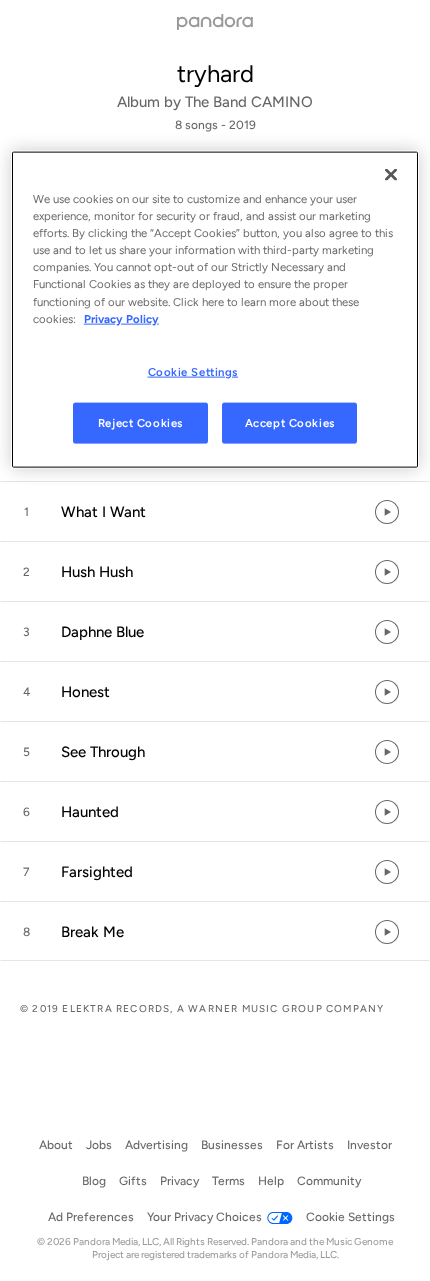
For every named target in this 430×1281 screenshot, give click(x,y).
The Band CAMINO (249, 102)
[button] (215, 512)
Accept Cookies (290, 422)
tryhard (215, 73)
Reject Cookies (140, 422)
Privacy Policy (121, 318)
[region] (215, 310)
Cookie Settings (193, 371)
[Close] (391, 175)
